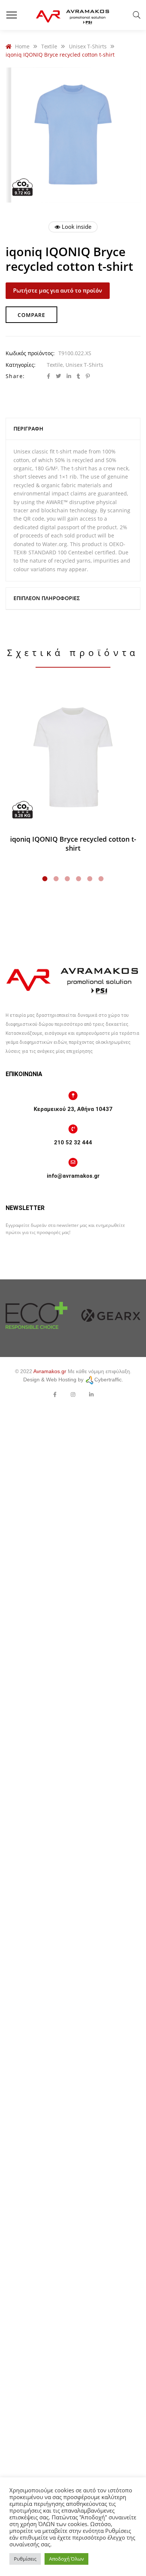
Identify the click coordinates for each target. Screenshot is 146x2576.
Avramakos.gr (50, 1371)
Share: (15, 376)
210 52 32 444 (73, 1142)
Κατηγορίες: (21, 365)
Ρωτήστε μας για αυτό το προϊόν (58, 290)
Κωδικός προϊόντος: (30, 353)
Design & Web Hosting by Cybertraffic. (73, 1380)
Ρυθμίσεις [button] (25, 2559)
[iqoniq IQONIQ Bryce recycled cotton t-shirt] (73, 758)
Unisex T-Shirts (84, 365)
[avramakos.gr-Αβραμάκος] (73, 15)
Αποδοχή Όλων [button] (66, 2559)
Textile (55, 365)
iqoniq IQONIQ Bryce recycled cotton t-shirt (73, 844)
